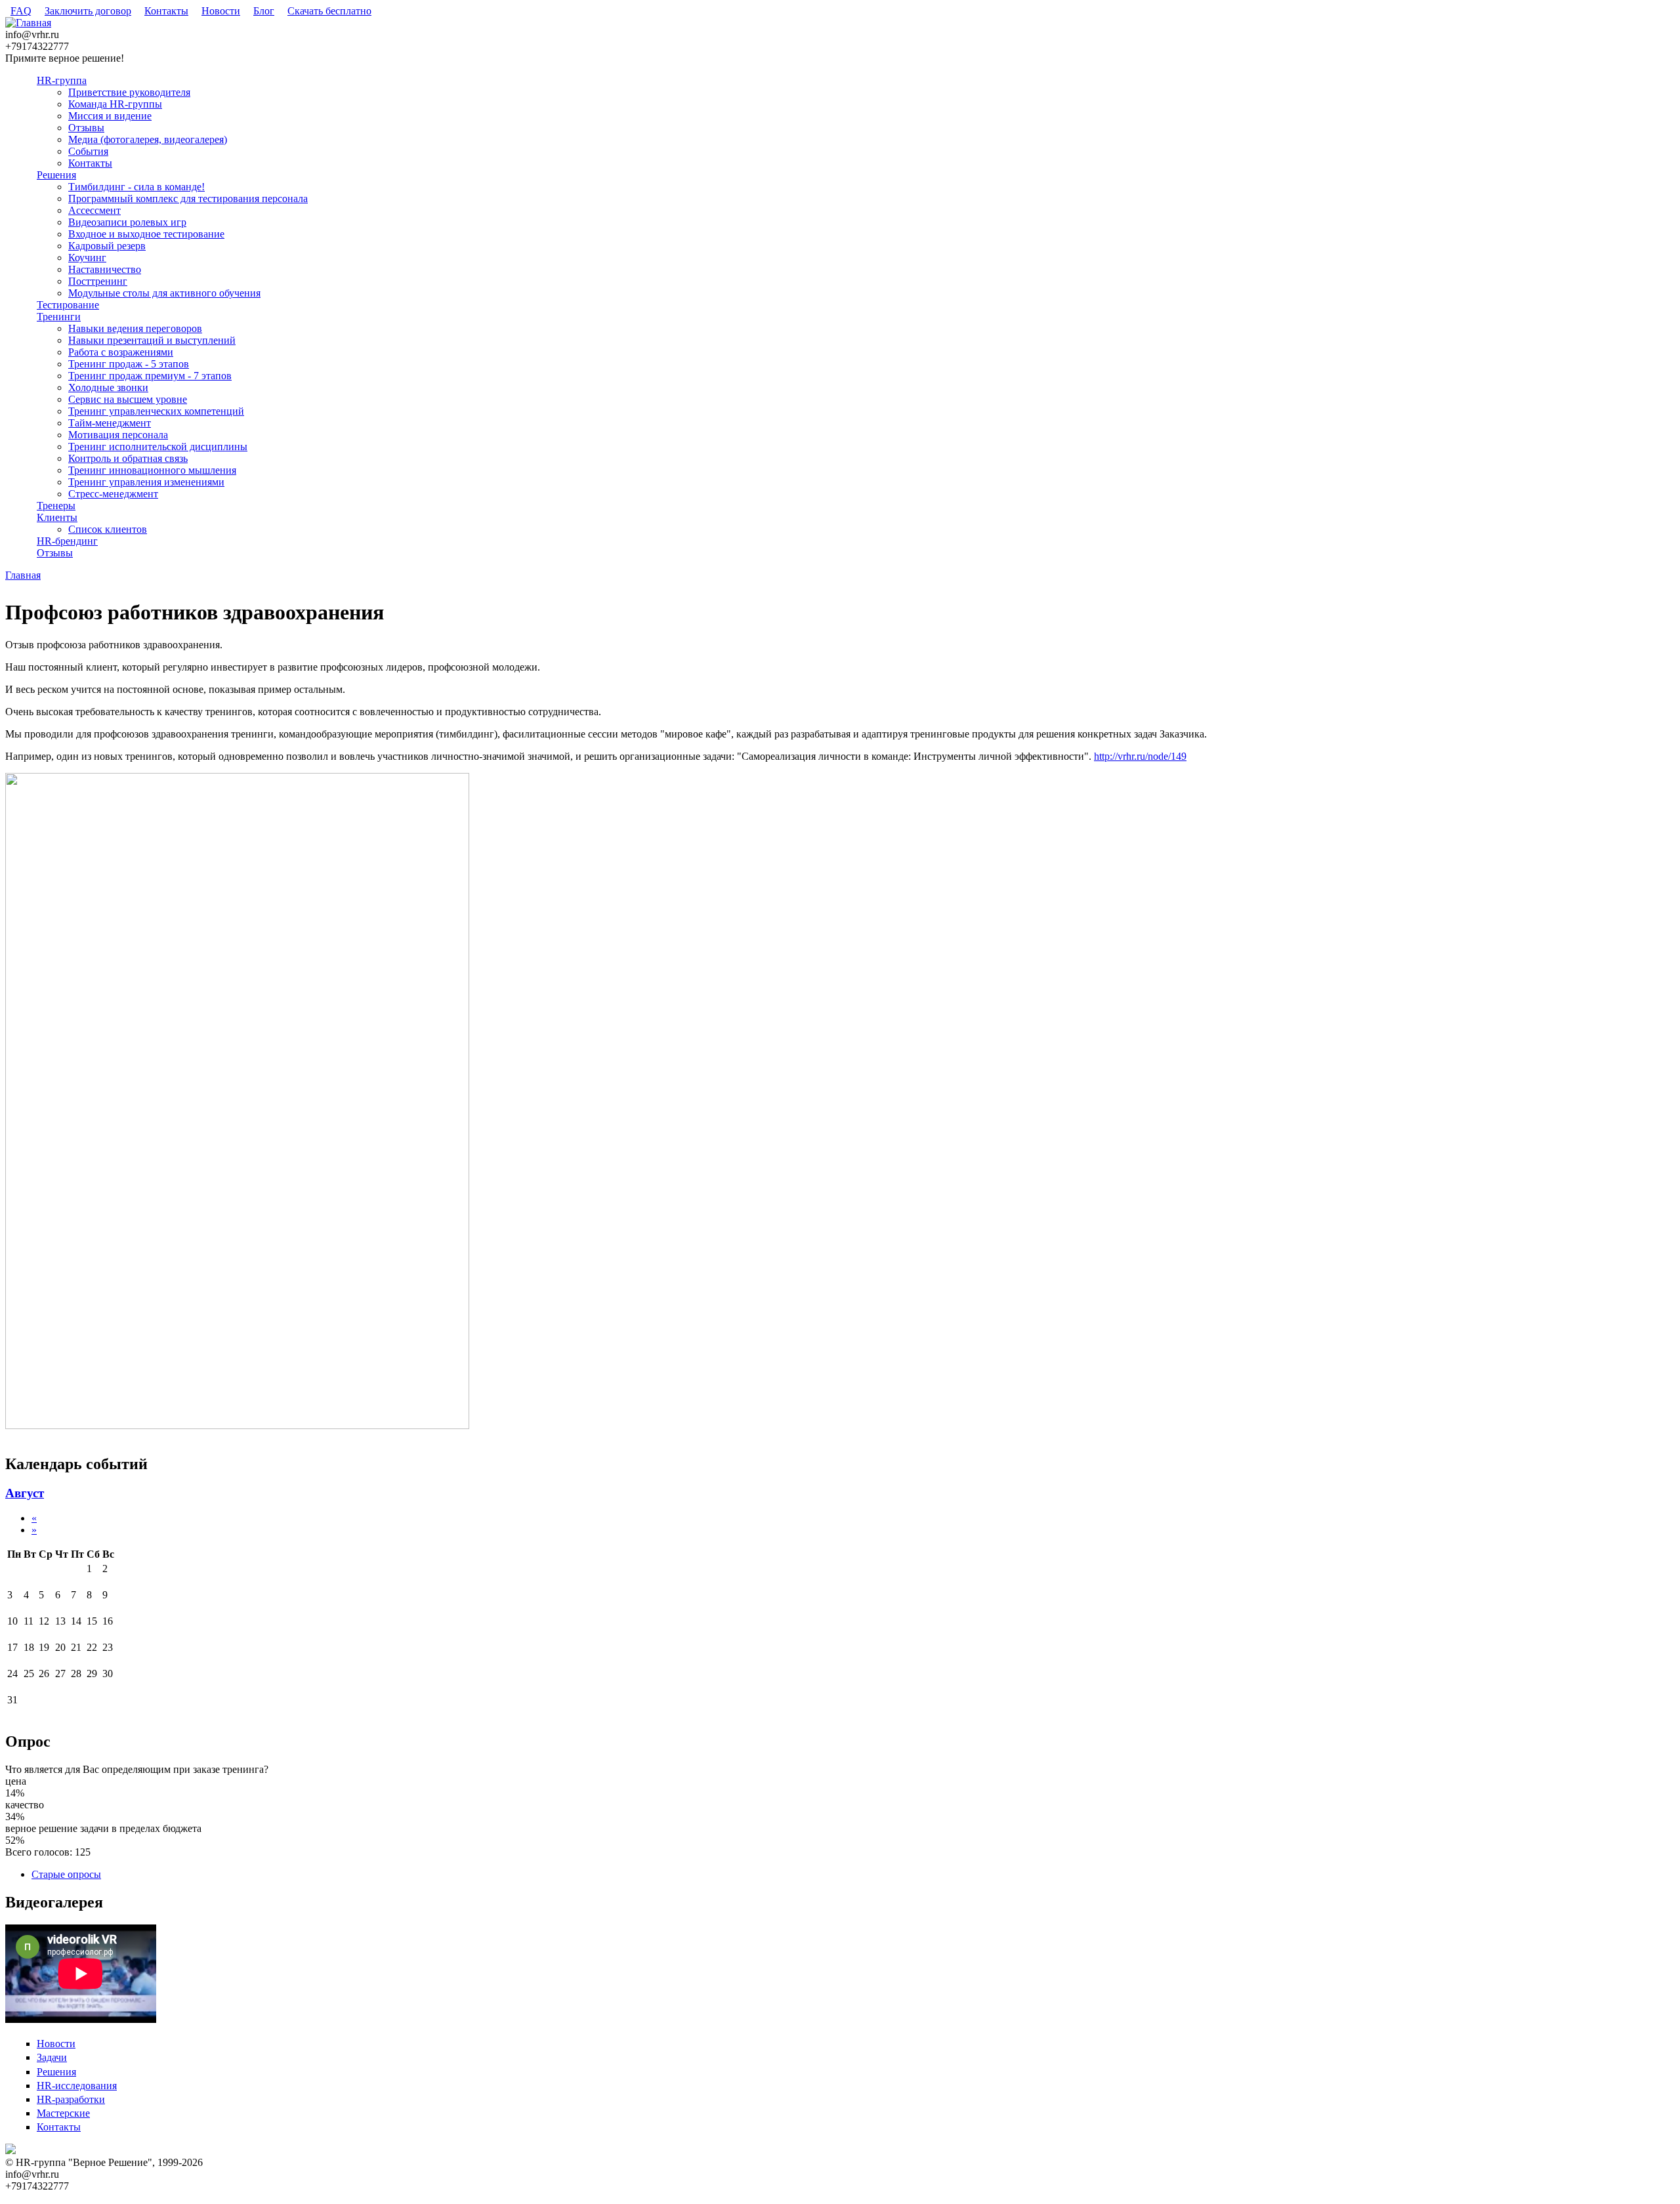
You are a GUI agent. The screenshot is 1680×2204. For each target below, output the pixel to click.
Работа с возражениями (121, 352)
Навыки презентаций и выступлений (152, 340)
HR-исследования (77, 2086)
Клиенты (57, 517)
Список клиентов (108, 529)
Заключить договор (88, 11)
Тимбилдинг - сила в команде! (136, 187)
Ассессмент (94, 210)
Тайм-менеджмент (110, 423)
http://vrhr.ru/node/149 (1140, 756)
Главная (23, 575)
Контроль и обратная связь (128, 458)
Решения (56, 175)
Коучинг (87, 258)
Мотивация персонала (118, 435)
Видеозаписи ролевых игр (127, 222)
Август (25, 1493)
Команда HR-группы (115, 104)
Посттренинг (98, 281)
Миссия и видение (110, 116)
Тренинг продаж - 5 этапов (129, 364)
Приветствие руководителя (129, 92)
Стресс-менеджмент (113, 494)
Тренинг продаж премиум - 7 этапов (150, 376)
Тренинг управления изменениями (146, 482)
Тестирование (68, 305)
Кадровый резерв (107, 246)
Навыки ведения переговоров (135, 328)
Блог (264, 11)
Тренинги (59, 317)
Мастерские (63, 2113)
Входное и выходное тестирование (146, 234)
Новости (221, 11)
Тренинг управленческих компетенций (156, 411)
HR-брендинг (67, 541)
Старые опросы (66, 1874)
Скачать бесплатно (329, 11)
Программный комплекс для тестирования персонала (188, 198)
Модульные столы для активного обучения (164, 293)
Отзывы (86, 128)
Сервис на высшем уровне (128, 399)
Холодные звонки (108, 387)
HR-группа (62, 80)
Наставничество (105, 269)
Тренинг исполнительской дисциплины (158, 447)
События (88, 151)
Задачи (52, 2057)
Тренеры (56, 506)
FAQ (21, 11)
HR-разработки (71, 2099)
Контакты (166, 11)
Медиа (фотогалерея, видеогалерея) (148, 139)
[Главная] (28, 23)
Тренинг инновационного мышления (152, 470)
